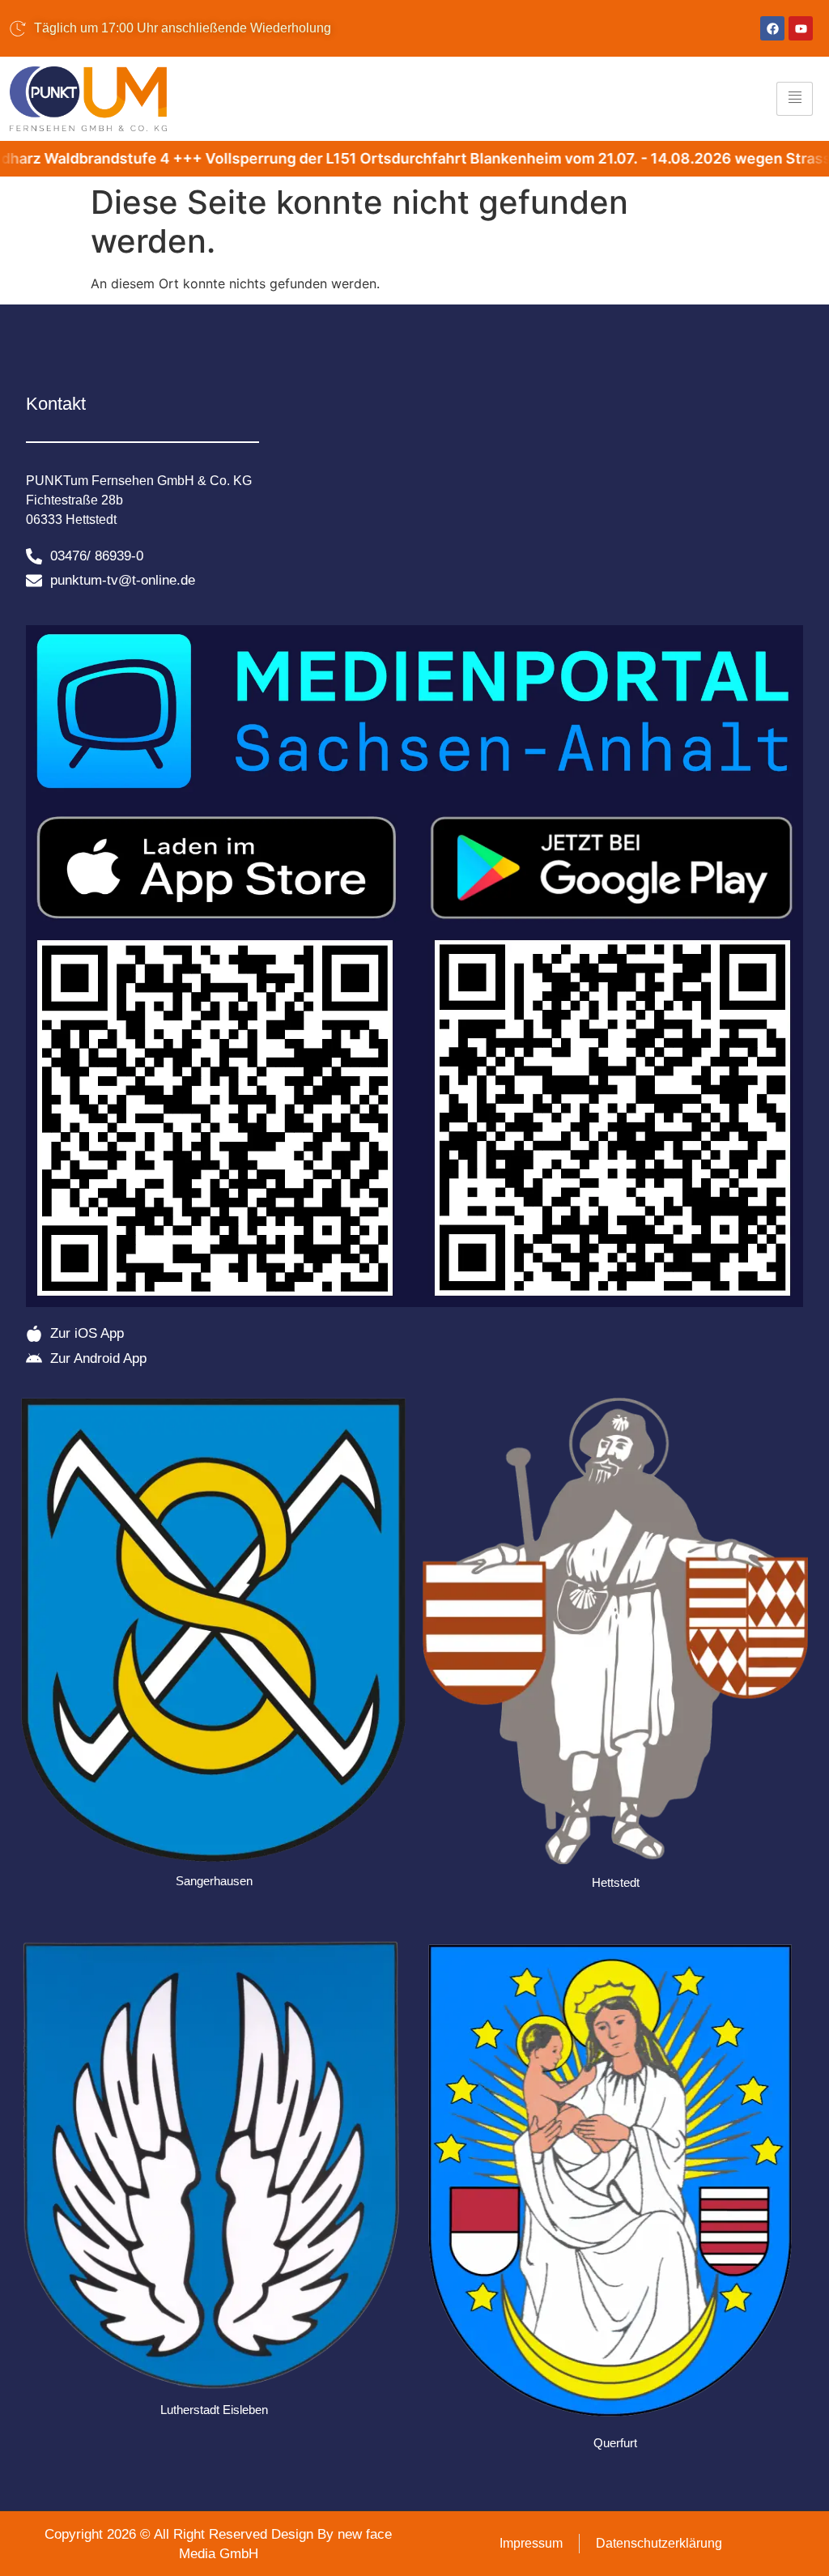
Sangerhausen (214, 1881)
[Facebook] (772, 28)
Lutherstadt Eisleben (214, 2410)
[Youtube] (801, 28)
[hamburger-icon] (795, 99)
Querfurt (615, 2443)
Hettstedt (616, 1882)
